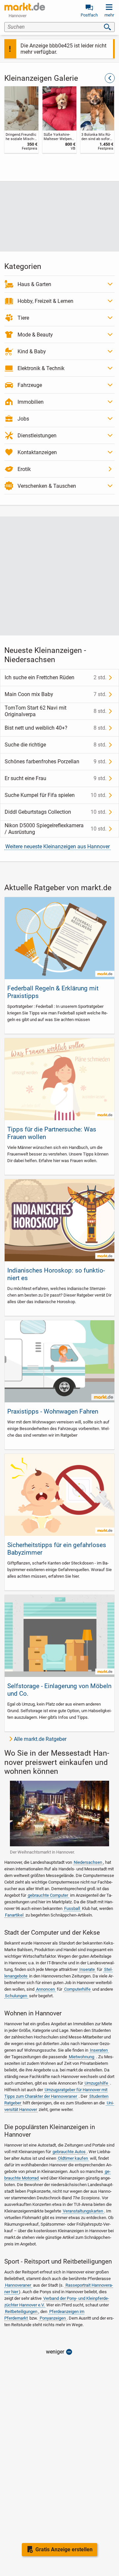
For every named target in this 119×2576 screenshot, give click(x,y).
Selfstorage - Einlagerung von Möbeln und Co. (59, 1690)
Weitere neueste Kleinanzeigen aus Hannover (58, 847)
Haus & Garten (34, 284)
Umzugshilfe (96, 2083)
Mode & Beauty (35, 335)
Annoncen (45, 1989)
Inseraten (99, 2050)
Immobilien (31, 402)
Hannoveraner (18, 2285)
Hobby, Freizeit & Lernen (45, 301)
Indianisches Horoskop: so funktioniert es (56, 1274)
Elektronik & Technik (41, 368)
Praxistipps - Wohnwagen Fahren (53, 1411)
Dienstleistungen (37, 436)
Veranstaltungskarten (83, 2211)
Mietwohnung (81, 2057)
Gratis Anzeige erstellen (64, 2549)
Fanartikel (14, 1915)
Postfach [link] (89, 15)
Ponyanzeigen (53, 2318)
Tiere (23, 318)
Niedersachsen (88, 1862)
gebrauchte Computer (48, 1895)
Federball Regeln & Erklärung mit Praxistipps (53, 992)
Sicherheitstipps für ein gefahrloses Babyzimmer (57, 1549)
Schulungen (16, 1996)
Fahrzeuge (30, 385)
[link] (22, 120)
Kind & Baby (32, 351)
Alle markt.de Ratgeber (40, 1739)
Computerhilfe (77, 1989)
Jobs (23, 419)
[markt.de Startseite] (25, 7)
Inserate (87, 1969)
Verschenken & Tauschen (47, 486)
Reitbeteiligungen (21, 2312)
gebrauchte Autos (69, 2152)
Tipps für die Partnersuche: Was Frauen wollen (52, 1133)
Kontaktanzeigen (37, 452)
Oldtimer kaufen (73, 2158)
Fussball (72, 1908)
